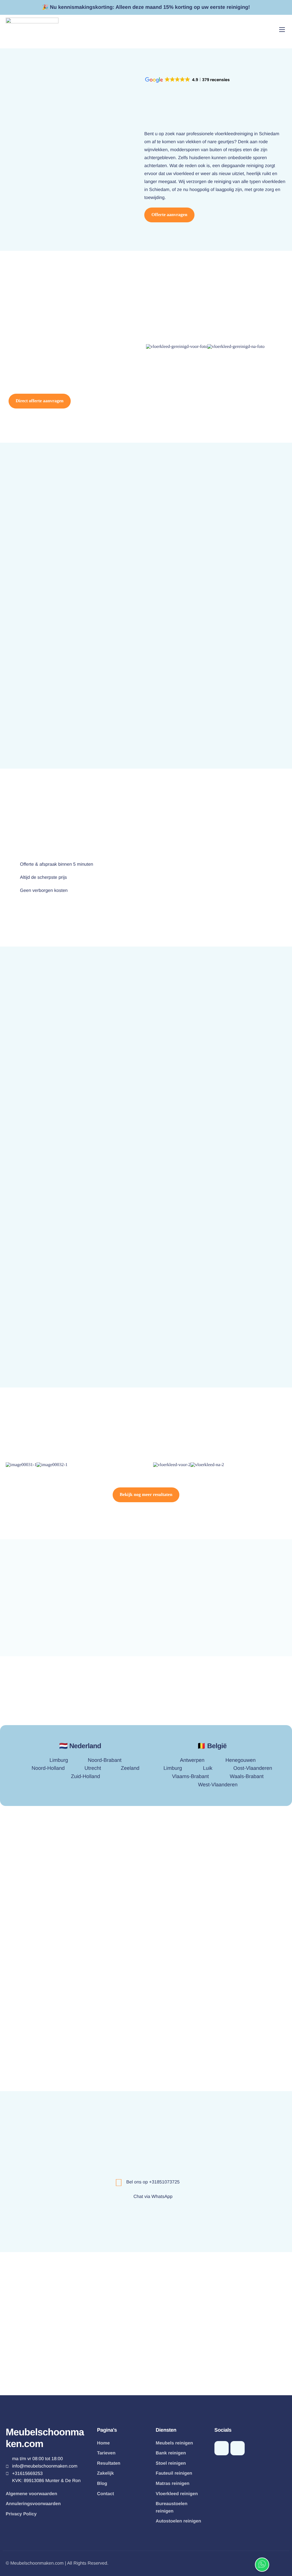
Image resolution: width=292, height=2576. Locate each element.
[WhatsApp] (222, 2448)
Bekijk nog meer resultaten (146, 1495)
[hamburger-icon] (282, 30)
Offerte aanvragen (169, 215)
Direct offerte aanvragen (40, 401)
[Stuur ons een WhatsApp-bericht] (262, 2565)
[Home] (32, 29)
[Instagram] (238, 2448)
